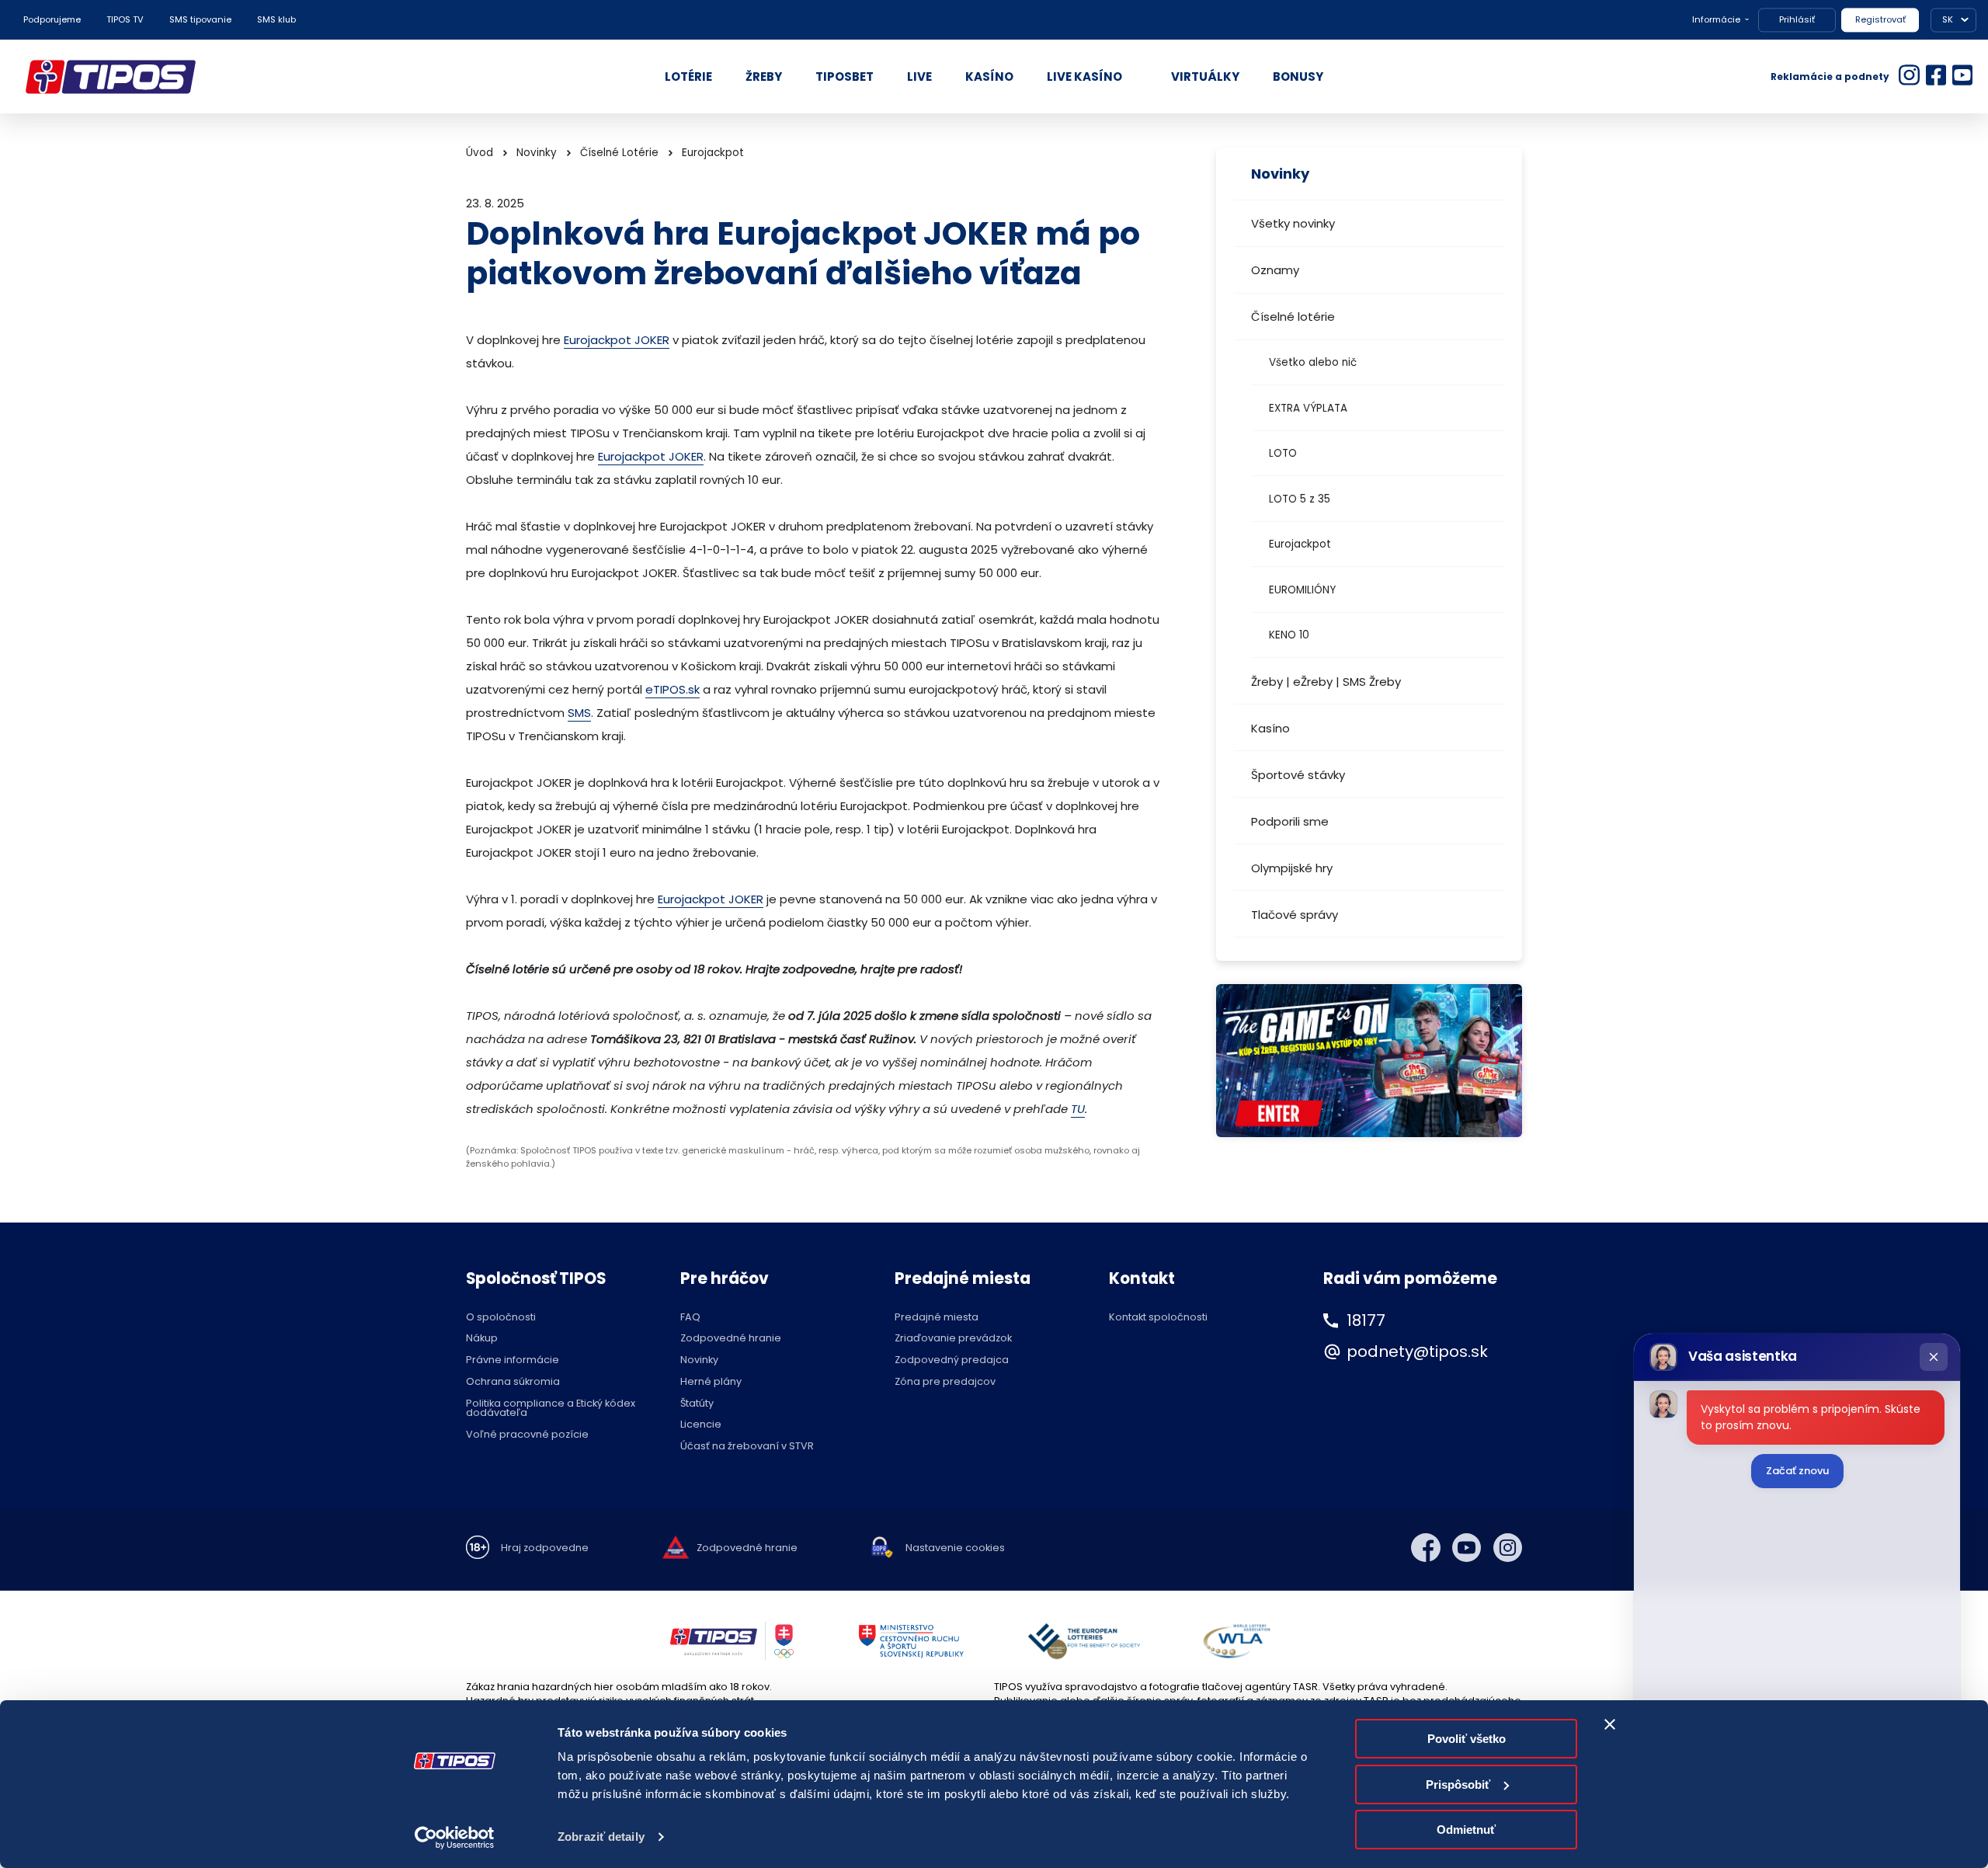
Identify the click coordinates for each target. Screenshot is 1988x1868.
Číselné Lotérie (619, 153)
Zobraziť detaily (601, 1837)
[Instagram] (1508, 1548)
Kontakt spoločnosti (1158, 1318)
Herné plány (711, 1382)
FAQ (690, 1318)
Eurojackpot (1300, 544)
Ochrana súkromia (513, 1382)
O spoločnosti (501, 1318)
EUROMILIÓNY (1302, 590)
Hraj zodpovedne (545, 1548)
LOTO (1283, 453)
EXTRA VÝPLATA (1308, 408)
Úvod (480, 153)
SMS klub (276, 19)
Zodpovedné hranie (731, 1339)
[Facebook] (1426, 1548)
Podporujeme (52, 19)
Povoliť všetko (1467, 1739)
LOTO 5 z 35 (1300, 499)
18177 (1366, 1320)
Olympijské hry (1292, 868)
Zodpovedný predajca (952, 1360)
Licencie (701, 1425)
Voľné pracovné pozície (527, 1435)
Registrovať (1880, 19)
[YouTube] (1467, 1548)
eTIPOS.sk (673, 689)
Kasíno (1270, 728)
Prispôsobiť (1458, 1785)
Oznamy (1275, 270)
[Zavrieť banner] (1610, 1724)
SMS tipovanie (200, 19)
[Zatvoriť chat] (1934, 1357)
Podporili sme (1290, 821)
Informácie (1716, 19)
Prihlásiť (1797, 19)
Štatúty (697, 1404)
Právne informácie (513, 1360)
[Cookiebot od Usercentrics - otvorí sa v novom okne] (455, 1838)
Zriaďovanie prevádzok (953, 1339)
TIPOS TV (125, 19)
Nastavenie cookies (955, 1548)
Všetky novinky (1293, 223)
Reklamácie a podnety (1830, 77)
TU (1078, 1109)
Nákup (482, 1339)
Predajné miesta (937, 1318)
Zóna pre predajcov (945, 1382)
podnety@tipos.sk (1417, 1351)
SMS (579, 713)
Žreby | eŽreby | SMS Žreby (1326, 682)
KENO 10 (1289, 635)
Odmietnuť (1466, 1830)
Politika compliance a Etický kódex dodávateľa (551, 1409)
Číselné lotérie (1293, 317)
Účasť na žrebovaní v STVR (747, 1447)
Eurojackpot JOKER (617, 340)
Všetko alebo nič (1313, 362)
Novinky (537, 153)
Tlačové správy (1295, 915)
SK (1948, 19)
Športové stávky (1298, 775)
